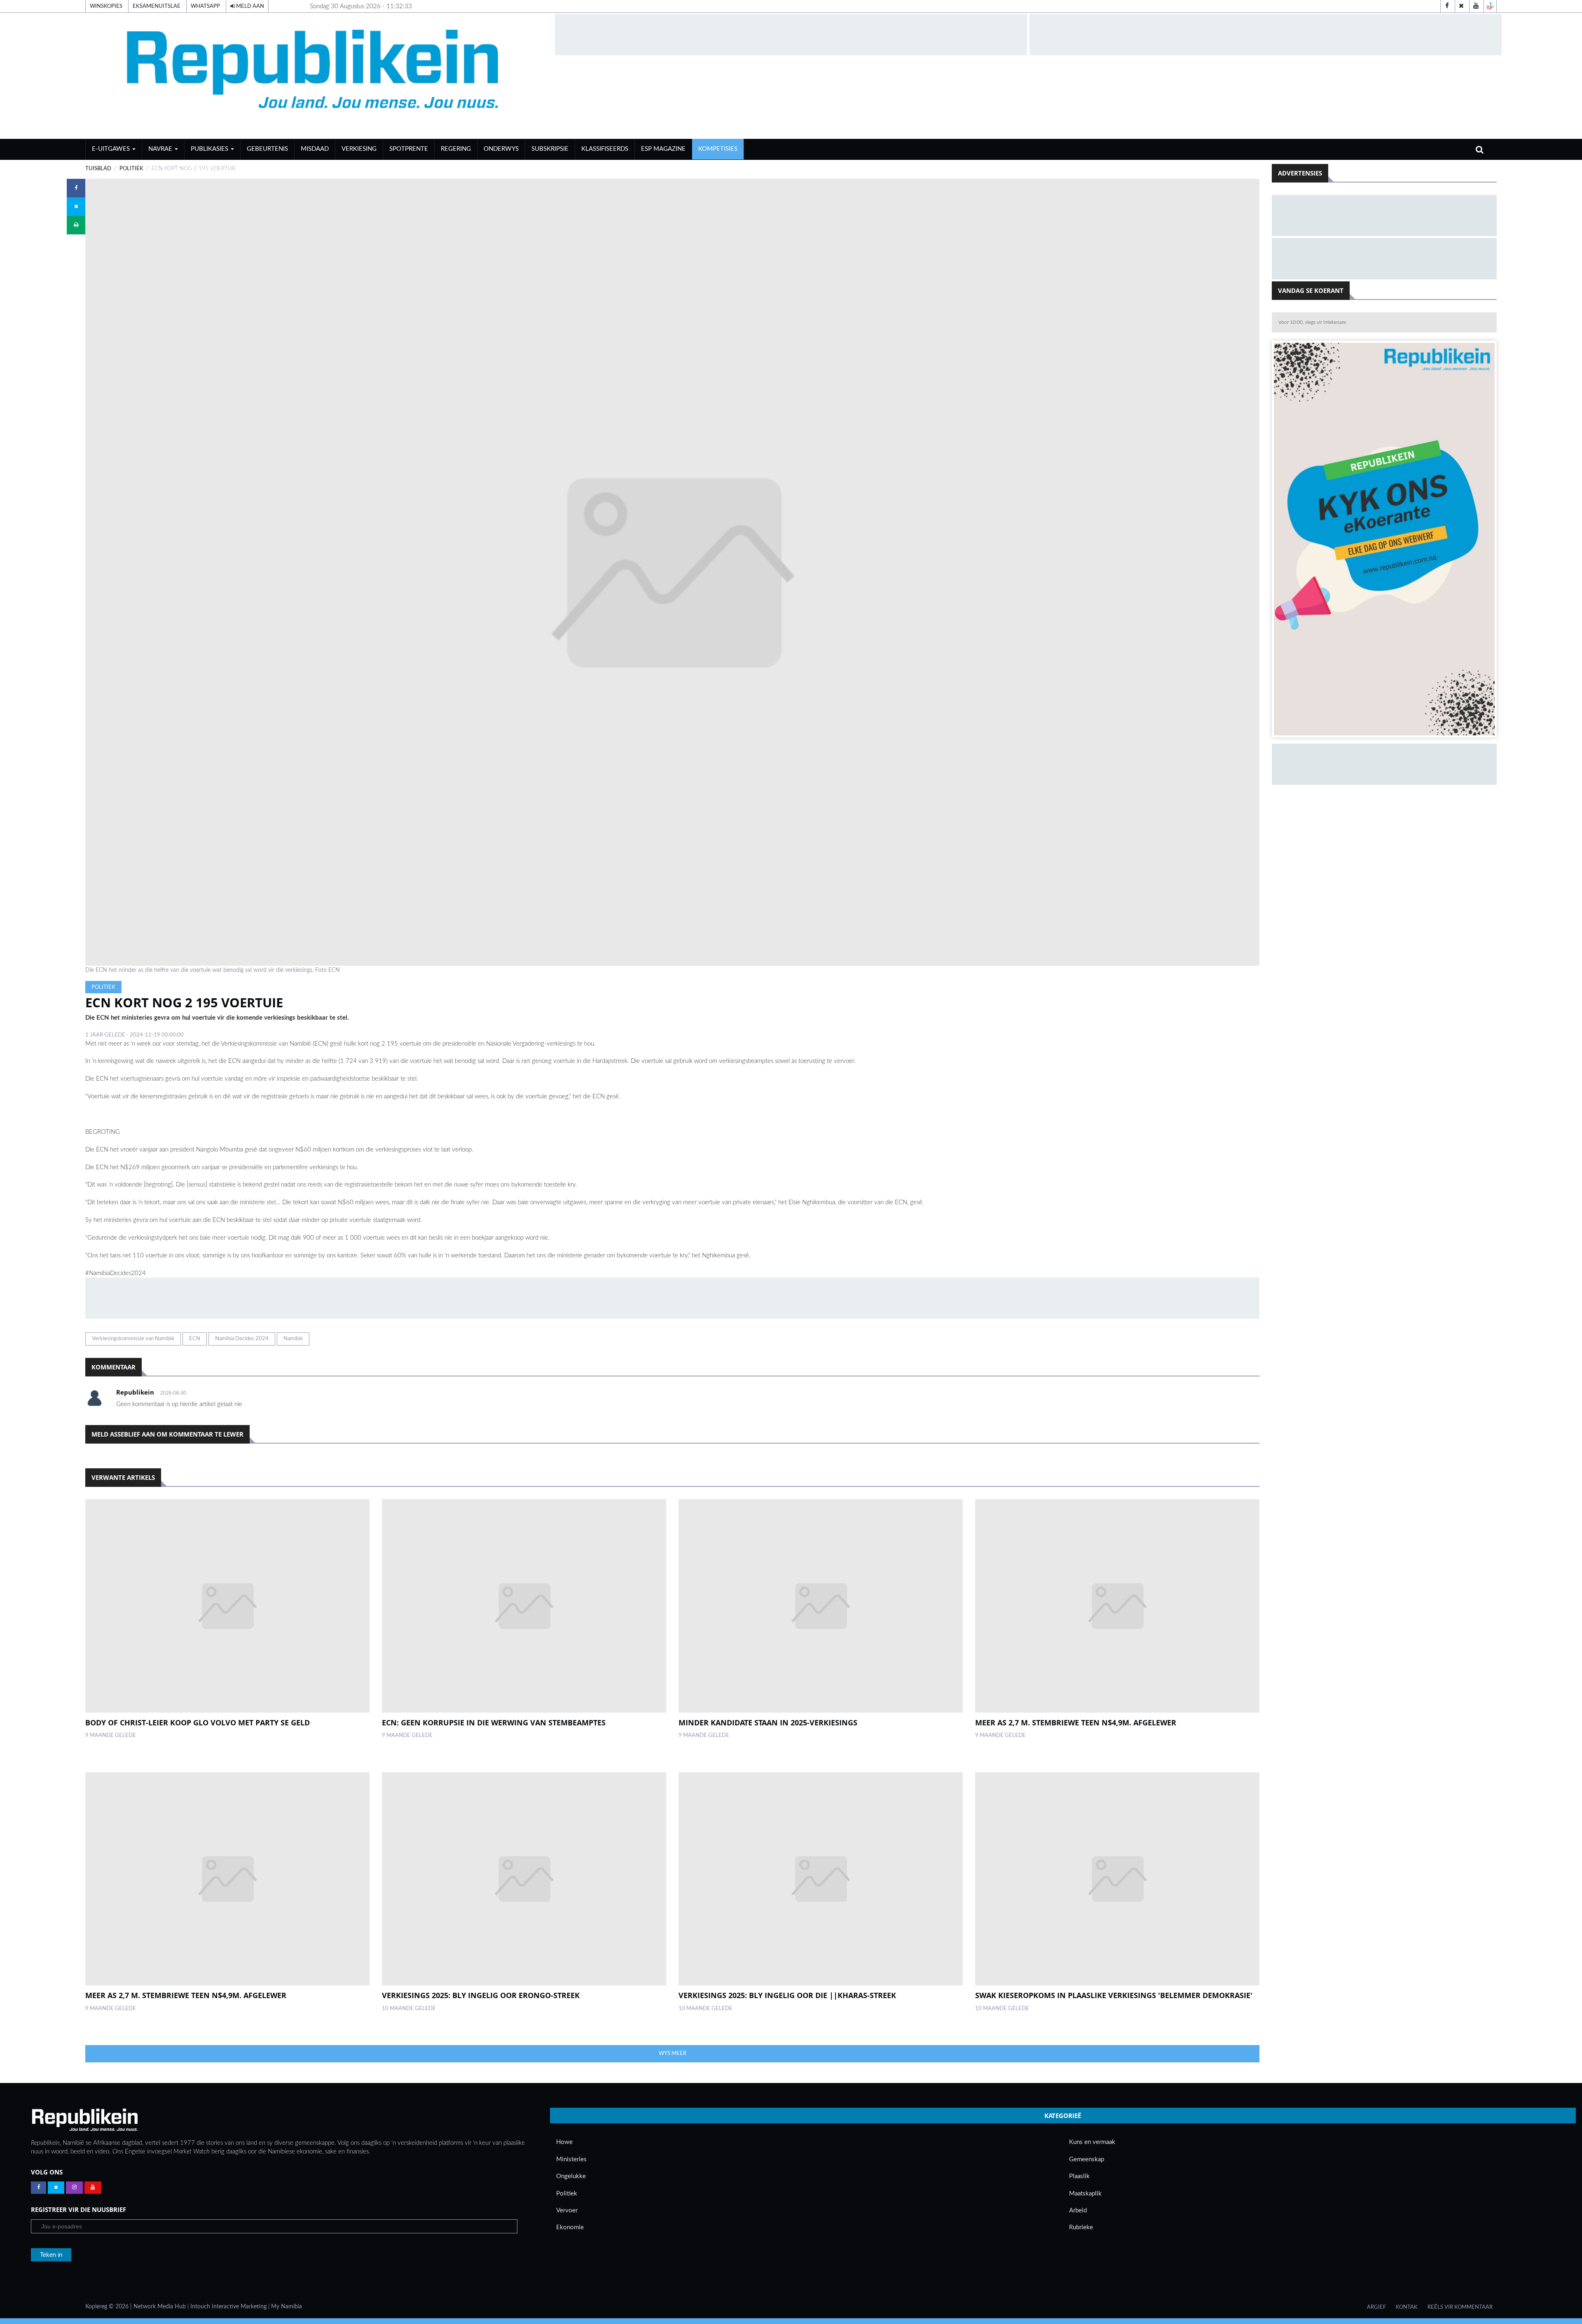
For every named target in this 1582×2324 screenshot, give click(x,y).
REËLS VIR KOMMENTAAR (1460, 2307)
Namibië (293, 1339)
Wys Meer (673, 2053)
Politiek (131, 169)
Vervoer (567, 2210)
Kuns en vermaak (1092, 2142)
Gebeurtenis (267, 149)
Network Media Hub (160, 2307)
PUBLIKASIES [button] (210, 149)
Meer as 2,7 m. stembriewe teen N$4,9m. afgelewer (1076, 1723)
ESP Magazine (663, 149)
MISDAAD (315, 149)
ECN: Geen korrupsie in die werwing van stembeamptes (494, 1723)
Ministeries (571, 2159)
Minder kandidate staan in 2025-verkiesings (768, 1723)
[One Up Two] (1490, 6)
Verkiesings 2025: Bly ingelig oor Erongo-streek (481, 1995)
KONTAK (1407, 2307)
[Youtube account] (1476, 6)
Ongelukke (571, 2176)
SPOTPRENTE (409, 149)
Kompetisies (718, 149)
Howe (564, 2142)
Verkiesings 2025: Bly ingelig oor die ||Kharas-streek (787, 1995)
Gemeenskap (1087, 2159)
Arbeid (1078, 2210)
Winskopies (106, 6)
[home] (316, 76)
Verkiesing (359, 149)
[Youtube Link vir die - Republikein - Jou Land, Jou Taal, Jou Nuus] (93, 2188)
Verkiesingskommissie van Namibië (133, 1339)
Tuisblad (98, 169)
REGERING (456, 149)
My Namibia (287, 2307)
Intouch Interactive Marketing (228, 2307)
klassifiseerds (605, 149)
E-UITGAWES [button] (112, 149)
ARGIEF (1376, 2307)
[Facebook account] (1447, 6)
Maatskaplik (1085, 2194)
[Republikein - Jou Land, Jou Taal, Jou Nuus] (84, 2120)
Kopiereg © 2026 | (109, 2307)
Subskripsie (550, 149)
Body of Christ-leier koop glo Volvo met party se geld (198, 1723)
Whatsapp (205, 6)
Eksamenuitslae (157, 6)
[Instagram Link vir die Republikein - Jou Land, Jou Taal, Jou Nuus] (74, 2188)
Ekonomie (570, 2227)
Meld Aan (249, 6)
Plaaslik (1079, 2176)
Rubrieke (1081, 2227)
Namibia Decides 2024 (242, 1339)
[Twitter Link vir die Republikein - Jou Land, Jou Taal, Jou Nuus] (56, 2188)
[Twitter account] (1461, 6)
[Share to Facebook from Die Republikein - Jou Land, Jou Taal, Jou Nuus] (76, 188)
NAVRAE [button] (161, 149)
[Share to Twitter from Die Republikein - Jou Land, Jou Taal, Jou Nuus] (76, 207)
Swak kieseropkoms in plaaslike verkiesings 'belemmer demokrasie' (1114, 1995)
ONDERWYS (501, 149)
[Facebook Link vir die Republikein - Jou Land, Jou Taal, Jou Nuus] (39, 2188)
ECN (195, 1339)
